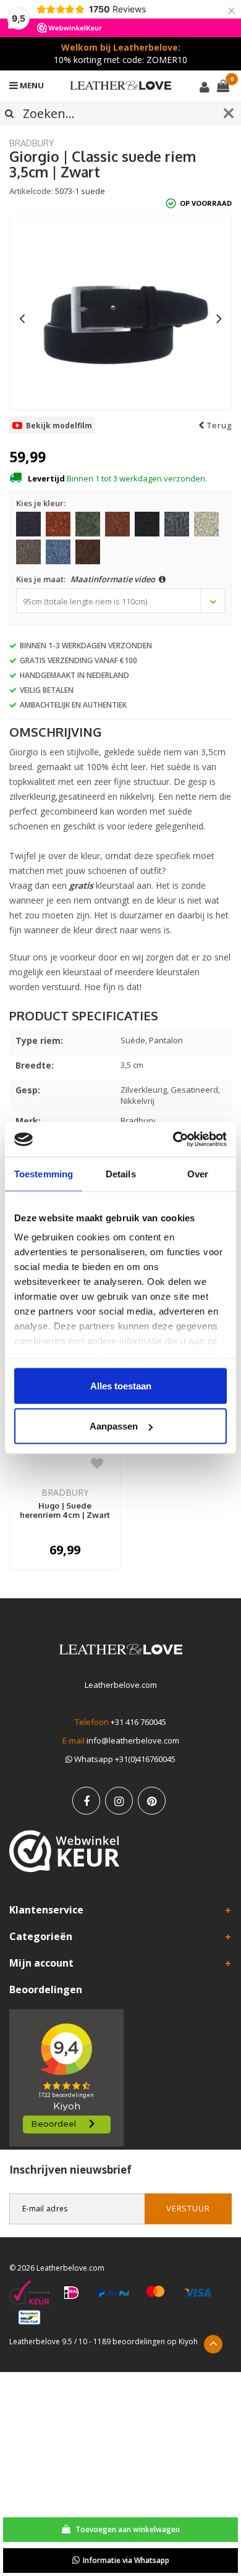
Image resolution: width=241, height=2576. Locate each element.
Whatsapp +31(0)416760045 (124, 1759)
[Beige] (206, 524)
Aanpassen (114, 1426)
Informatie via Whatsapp (126, 2560)
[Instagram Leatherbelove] (119, 1801)
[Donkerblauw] (28, 524)
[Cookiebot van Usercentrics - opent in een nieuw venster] (173, 1140)
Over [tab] (198, 1173)
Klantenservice (46, 1910)
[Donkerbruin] (88, 552)
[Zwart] (147, 524)
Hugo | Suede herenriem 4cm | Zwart (65, 1510)
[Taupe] (28, 552)
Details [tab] (121, 1173)
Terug (218, 425)
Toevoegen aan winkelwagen (127, 2529)
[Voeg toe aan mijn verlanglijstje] (97, 1463)
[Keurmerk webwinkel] (65, 1851)
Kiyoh (188, 2341)
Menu (31, 85)
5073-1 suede (80, 191)
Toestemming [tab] (44, 1173)
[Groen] (88, 524)
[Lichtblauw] (58, 552)
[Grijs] (177, 524)
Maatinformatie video (114, 579)
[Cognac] (58, 524)
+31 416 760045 (138, 1722)
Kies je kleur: (41, 503)
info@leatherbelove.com (133, 1740)
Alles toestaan (121, 1385)
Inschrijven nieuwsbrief (70, 2170)
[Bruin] (117, 524)
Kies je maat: (87, 579)
